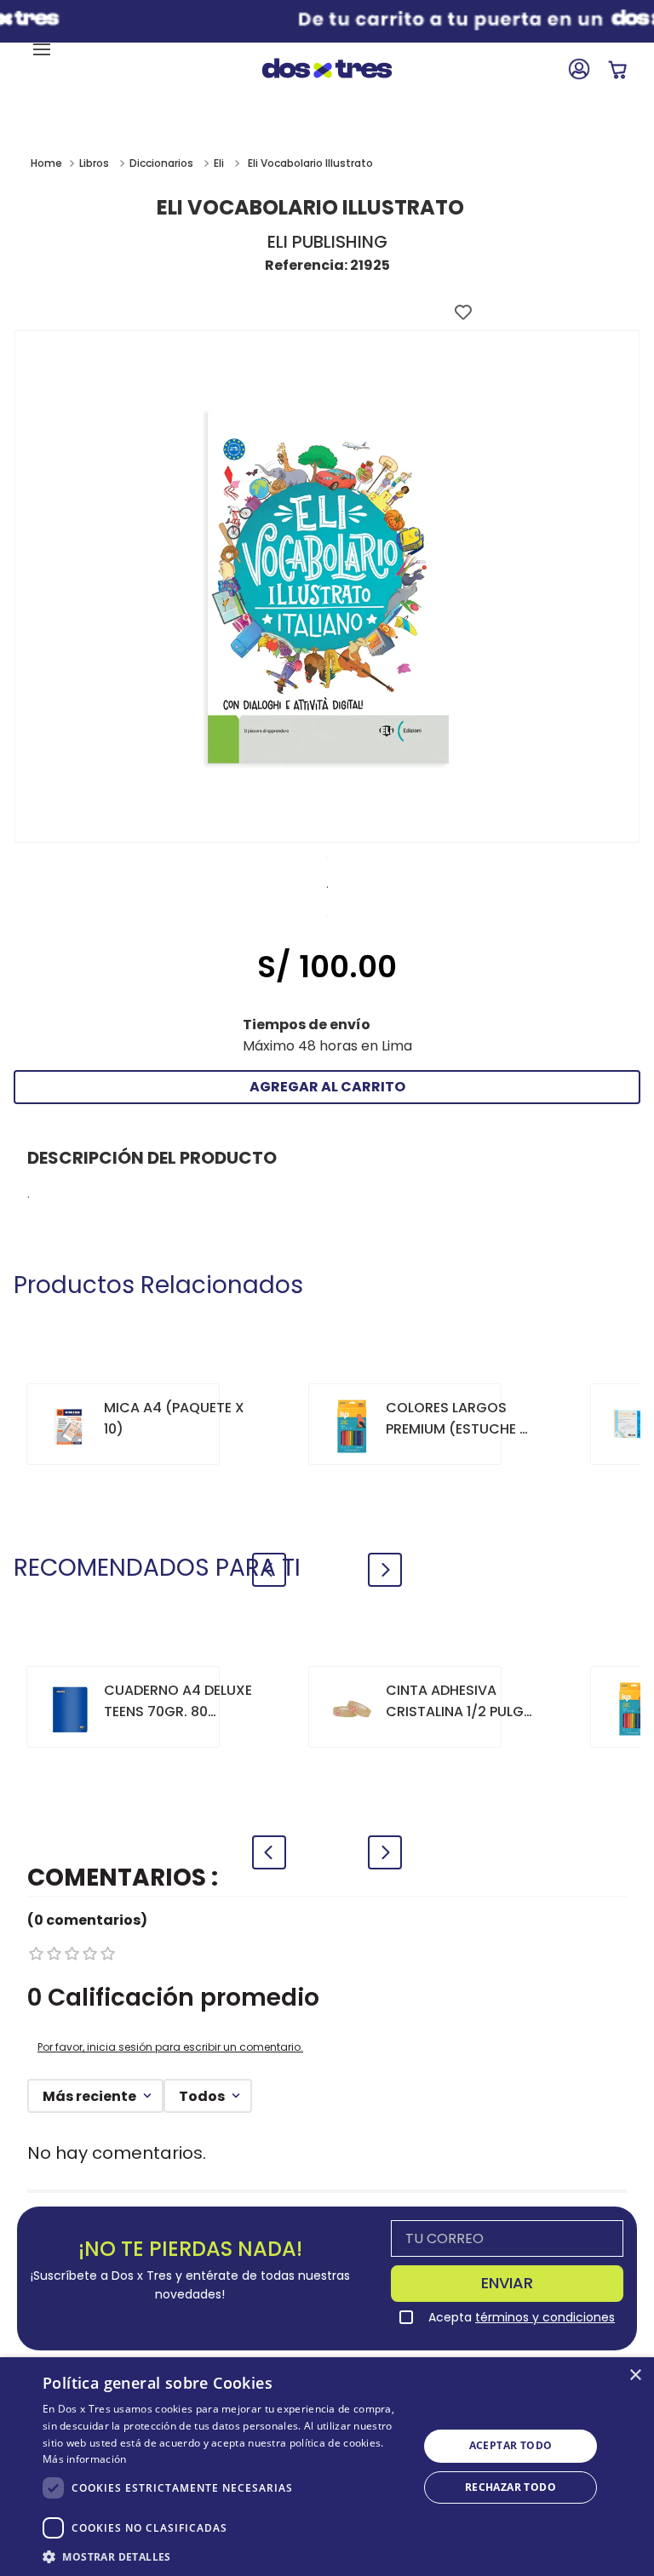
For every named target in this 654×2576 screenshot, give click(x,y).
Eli (219, 163)
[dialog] (327, 2467)
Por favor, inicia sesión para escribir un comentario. (170, 2047)
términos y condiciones (545, 2317)
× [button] (635, 2376)
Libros (94, 163)
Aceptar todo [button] (511, 2445)
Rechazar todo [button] (511, 2487)
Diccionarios (161, 163)
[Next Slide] (385, 1570)
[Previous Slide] (269, 1570)
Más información (85, 2459)
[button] (225, 2556)
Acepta (522, 2317)
